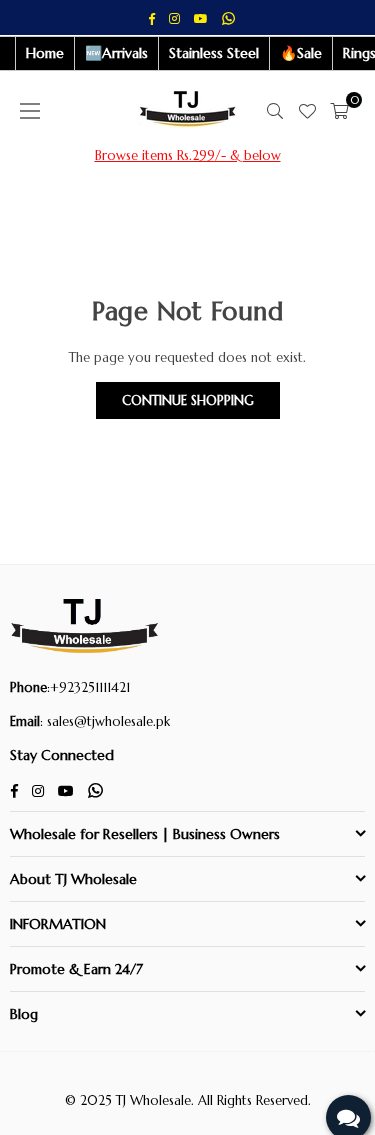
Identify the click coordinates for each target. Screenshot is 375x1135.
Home (45, 53)
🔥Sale (301, 53)
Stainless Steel (214, 53)
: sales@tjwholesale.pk (105, 721)
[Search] (275, 111)
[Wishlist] (307, 111)
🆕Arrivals (116, 53)
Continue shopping (188, 400)
